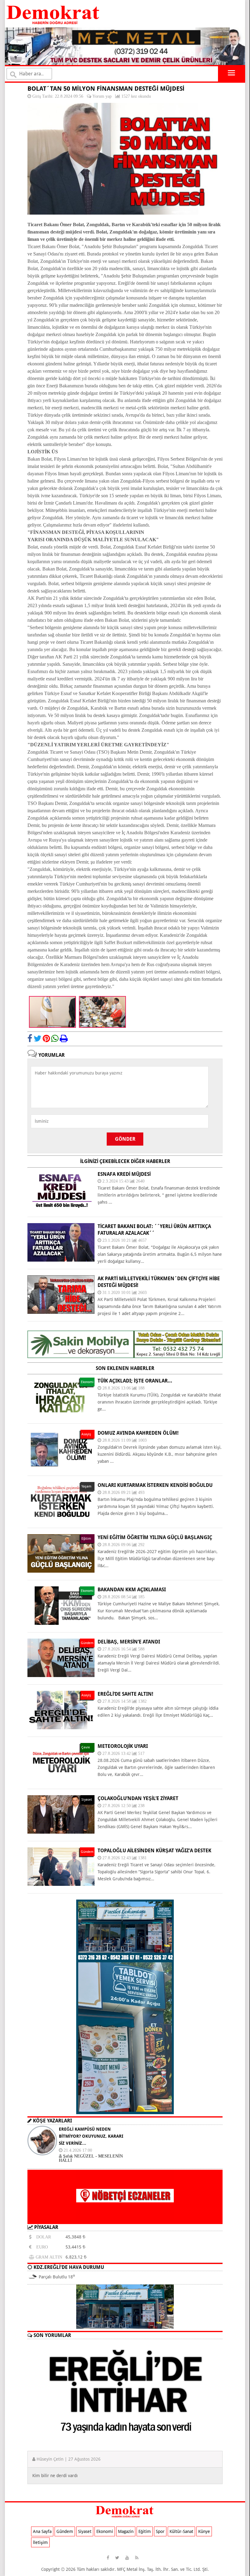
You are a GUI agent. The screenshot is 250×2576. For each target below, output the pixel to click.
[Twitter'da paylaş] (37, 1038)
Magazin (126, 2531)
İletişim (40, 2542)
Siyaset (85, 2531)
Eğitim (145, 2531)
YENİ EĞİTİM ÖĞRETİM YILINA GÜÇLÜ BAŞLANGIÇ (155, 1537)
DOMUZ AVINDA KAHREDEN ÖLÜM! (138, 1433)
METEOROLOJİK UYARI (123, 1746)
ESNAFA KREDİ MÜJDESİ (124, 1174)
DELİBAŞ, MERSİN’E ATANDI (129, 1642)
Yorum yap (102, 96)
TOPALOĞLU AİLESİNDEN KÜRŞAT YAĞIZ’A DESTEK (154, 1851)
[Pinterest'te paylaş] (46, 1038)
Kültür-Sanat (181, 2531)
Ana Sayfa (42, 2531)
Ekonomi (105, 2531)
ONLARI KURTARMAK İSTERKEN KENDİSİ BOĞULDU (155, 1485)
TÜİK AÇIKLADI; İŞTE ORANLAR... (135, 1381)
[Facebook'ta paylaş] (30, 1038)
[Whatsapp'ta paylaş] (55, 1038)
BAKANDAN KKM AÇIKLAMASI (132, 1590)
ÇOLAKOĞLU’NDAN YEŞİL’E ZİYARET (138, 1798)
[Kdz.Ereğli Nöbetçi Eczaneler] (125, 2219)
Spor (160, 2531)
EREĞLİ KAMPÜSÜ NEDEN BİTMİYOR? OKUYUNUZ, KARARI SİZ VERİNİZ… (91, 2136)
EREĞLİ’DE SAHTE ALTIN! (125, 1694)
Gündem (65, 2531)
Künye (204, 2531)
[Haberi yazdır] (64, 1038)
